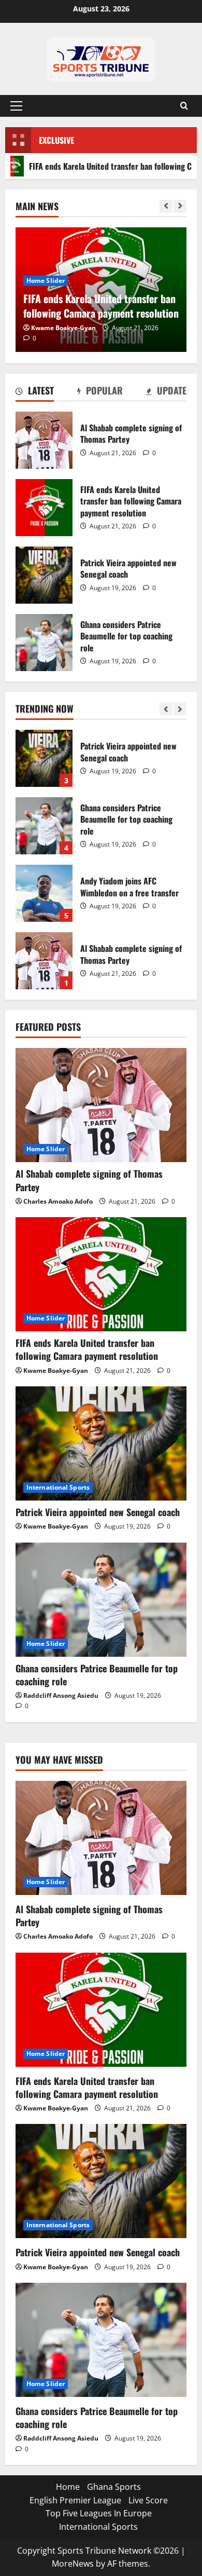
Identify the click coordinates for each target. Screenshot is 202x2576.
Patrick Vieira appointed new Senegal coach (44, 575)
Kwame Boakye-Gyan (63, 328)
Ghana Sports (114, 2487)
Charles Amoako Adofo (58, 1201)
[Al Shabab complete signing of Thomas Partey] (101, 1105)
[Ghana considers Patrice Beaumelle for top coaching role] (101, 1600)
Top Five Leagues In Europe (99, 2513)
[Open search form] (184, 106)
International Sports (58, 1487)
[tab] (35, 392)
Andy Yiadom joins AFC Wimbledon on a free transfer (44, 844)
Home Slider (46, 281)
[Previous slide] (166, 206)
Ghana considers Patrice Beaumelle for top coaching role (44, 643)
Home (68, 2487)
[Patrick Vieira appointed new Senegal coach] (101, 1443)
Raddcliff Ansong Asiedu (61, 1695)
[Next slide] (180, 206)
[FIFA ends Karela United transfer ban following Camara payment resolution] (101, 1274)
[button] (16, 106)
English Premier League (75, 2500)
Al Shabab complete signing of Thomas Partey (44, 440)
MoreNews (73, 2564)
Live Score (148, 2500)
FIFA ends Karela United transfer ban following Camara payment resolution (44, 508)
